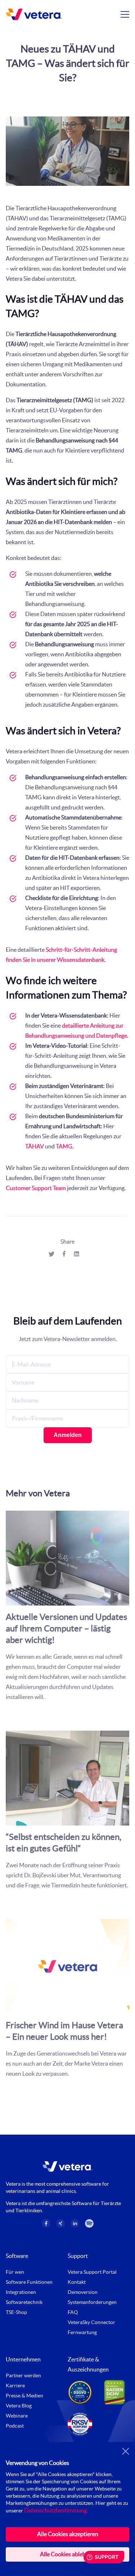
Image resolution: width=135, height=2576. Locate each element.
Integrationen (21, 2292)
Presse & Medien (24, 2396)
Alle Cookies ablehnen (67, 2554)
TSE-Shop (16, 2312)
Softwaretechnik (24, 2302)
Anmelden (68, 1435)
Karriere (15, 2386)
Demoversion (83, 2292)
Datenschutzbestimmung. (56, 2510)
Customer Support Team (36, 1188)
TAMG (64, 1146)
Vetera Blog (19, 2406)
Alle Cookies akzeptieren (68, 2534)
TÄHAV (35, 1146)
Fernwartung (82, 2332)
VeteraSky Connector (91, 2322)
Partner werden (23, 2375)
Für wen (15, 2272)
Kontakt (77, 2282)
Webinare (17, 2416)
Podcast (15, 2426)
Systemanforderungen (92, 2302)
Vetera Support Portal (92, 2272)
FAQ (73, 2312)
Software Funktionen (29, 2282)
